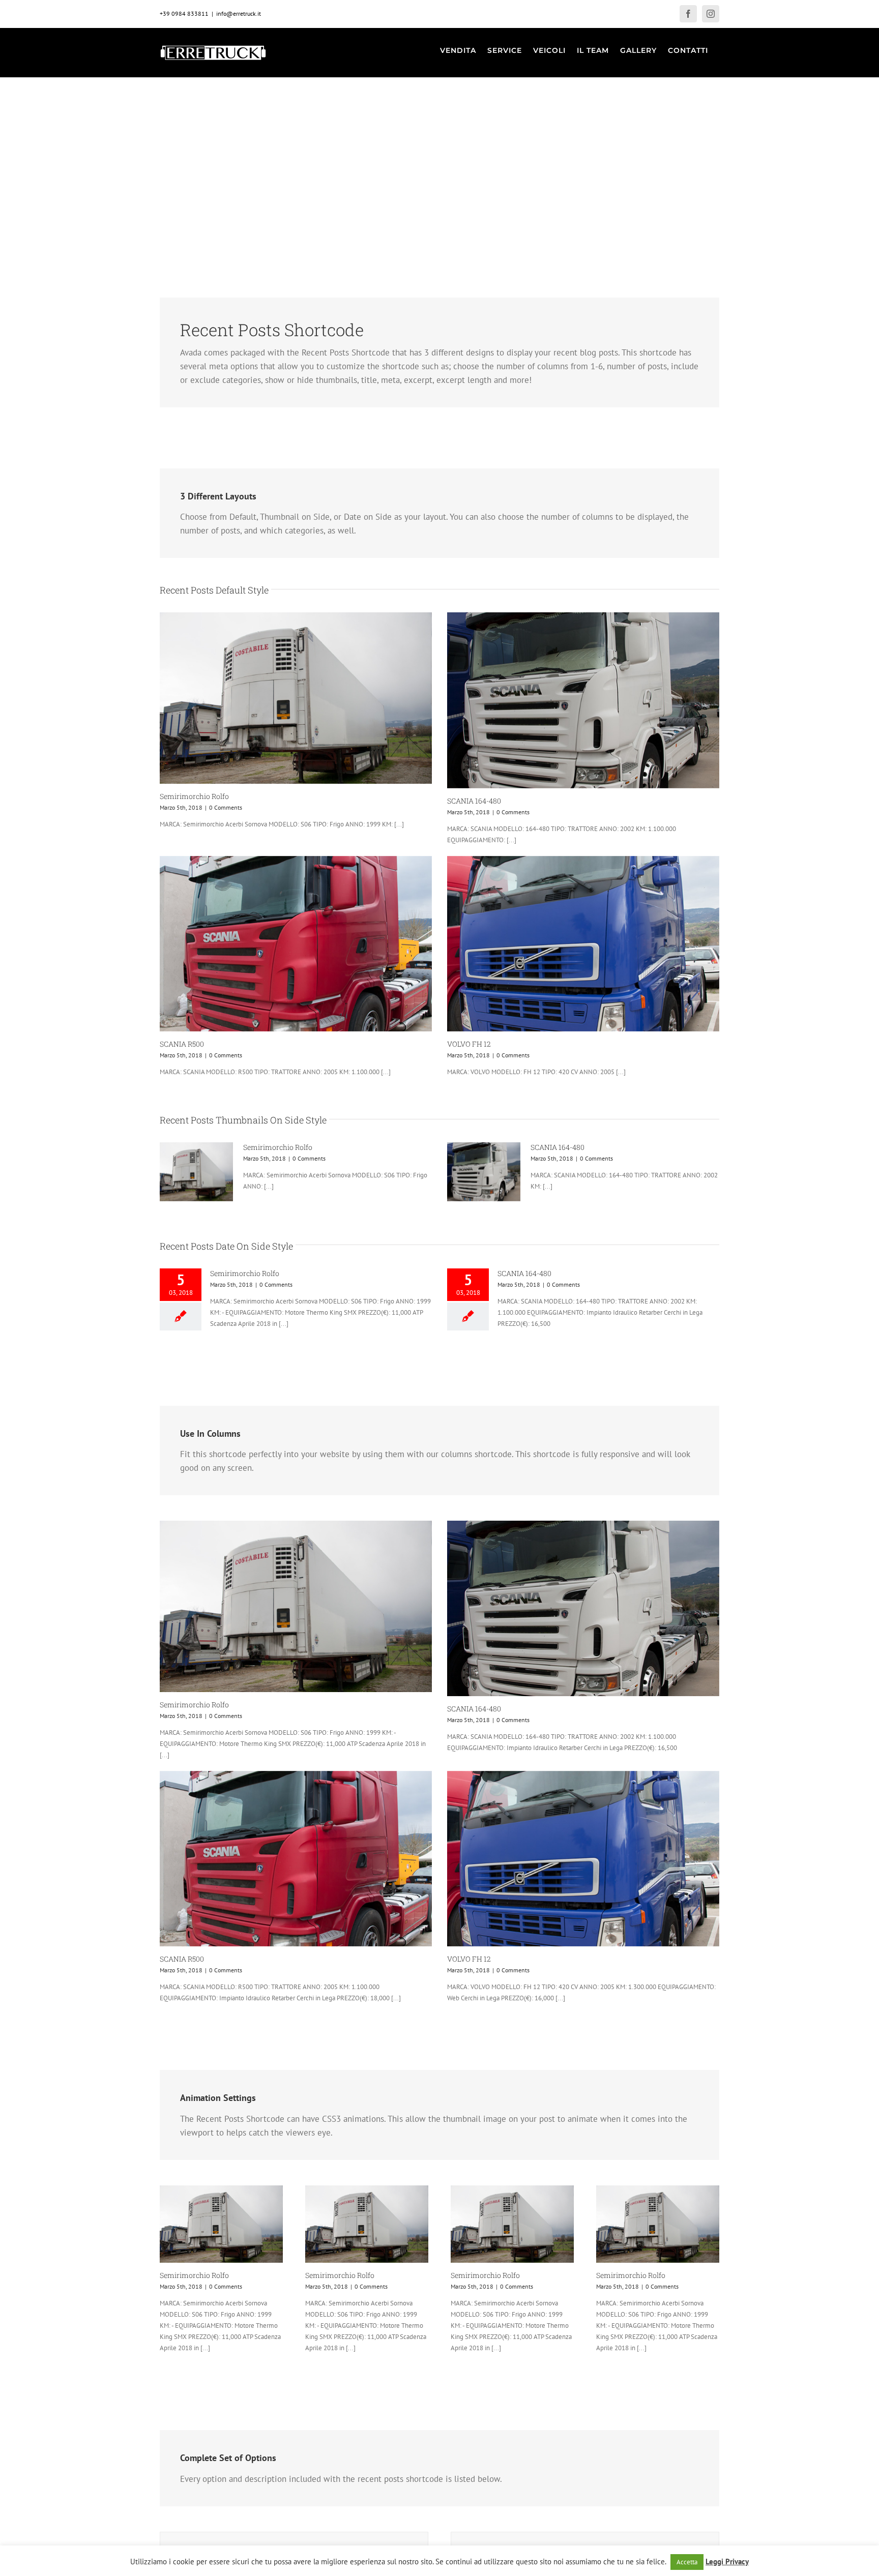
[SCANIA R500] (296, 944)
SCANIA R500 (182, 1044)
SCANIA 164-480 (474, 801)
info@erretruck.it (239, 13)
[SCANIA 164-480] (583, 700)
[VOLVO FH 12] (583, 944)
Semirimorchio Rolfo (194, 796)
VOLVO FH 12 (469, 1044)
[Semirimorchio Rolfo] (296, 698)
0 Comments (226, 807)
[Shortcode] (439, 127)
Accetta (687, 2562)
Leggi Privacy (727, 2562)
